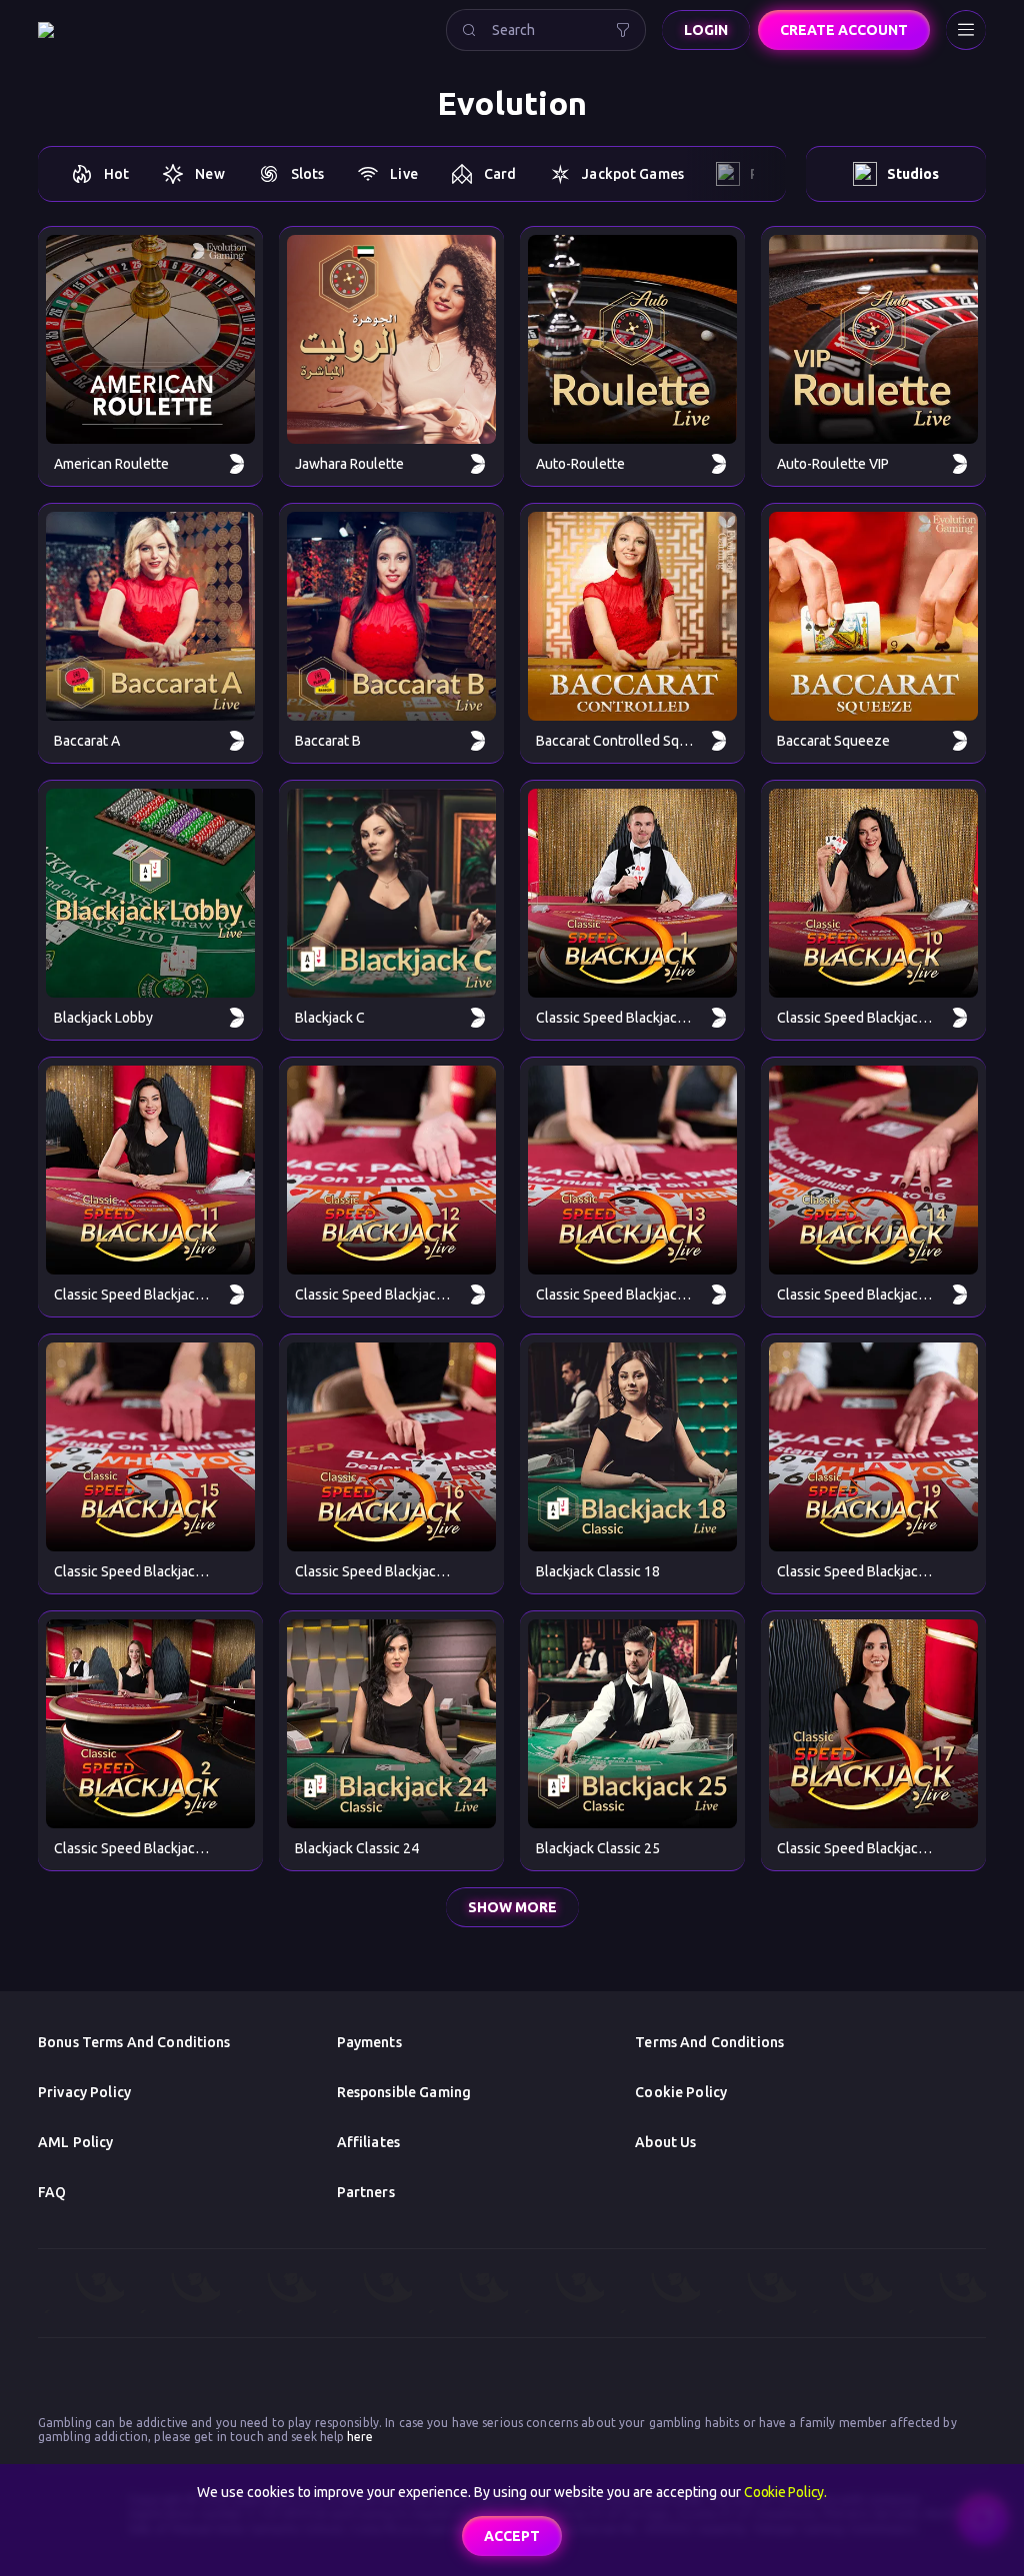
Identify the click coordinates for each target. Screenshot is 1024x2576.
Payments (369, 2042)
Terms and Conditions (709, 2042)
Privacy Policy (84, 2092)
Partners (366, 2192)
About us (665, 2142)
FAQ (52, 2192)
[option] (99, 174)
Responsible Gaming (404, 2092)
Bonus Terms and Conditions (134, 2042)
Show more (512, 1907)
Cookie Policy (681, 2092)
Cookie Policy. (785, 2492)
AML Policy (75, 2142)
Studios (913, 174)
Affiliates (368, 2142)
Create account (844, 30)
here (359, 2437)
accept (512, 2536)
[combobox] (546, 30)
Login (706, 30)
